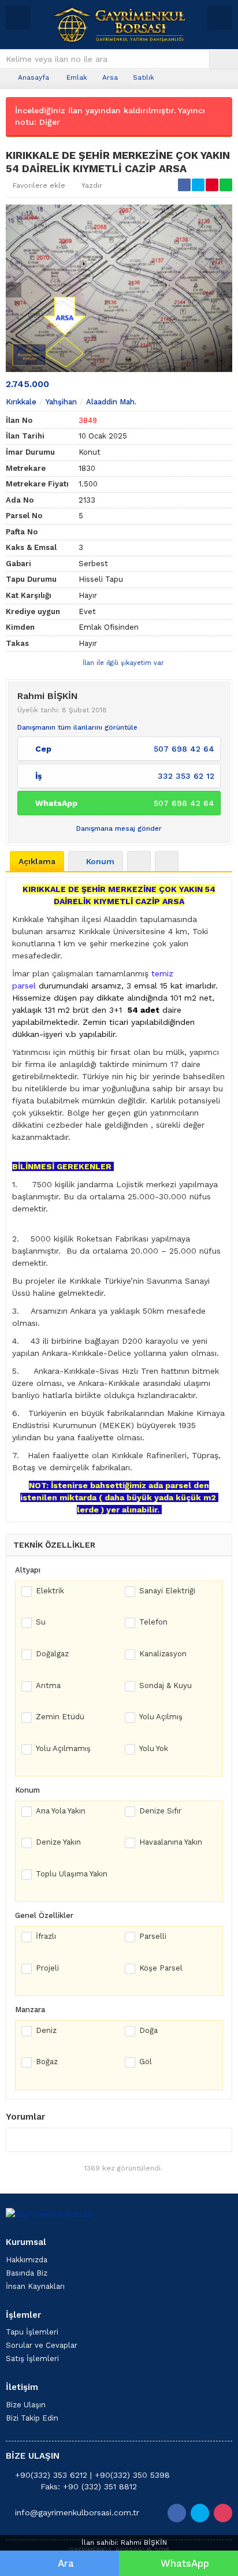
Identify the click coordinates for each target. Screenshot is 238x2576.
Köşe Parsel (161, 1968)
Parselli (153, 1936)
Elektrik (50, 1591)
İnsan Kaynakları (35, 2286)
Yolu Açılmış (161, 1717)
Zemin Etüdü (60, 1717)
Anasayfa (34, 77)
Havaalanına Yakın (171, 1842)
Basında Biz (27, 2273)
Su (41, 1622)
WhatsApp (185, 2563)
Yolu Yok (154, 1748)
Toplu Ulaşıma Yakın (72, 1874)
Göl (146, 2062)
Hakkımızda (27, 2260)
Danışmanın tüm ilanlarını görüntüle (77, 727)
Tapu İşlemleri (32, 2332)
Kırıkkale (21, 402)
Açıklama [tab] (37, 861)
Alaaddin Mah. (111, 402)
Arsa (110, 77)
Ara (66, 2563)
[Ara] (224, 59)
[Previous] (14, 290)
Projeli (47, 1968)
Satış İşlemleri (32, 2358)
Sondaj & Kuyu (166, 1685)
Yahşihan (61, 402)
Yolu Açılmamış (63, 1748)
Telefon (153, 1622)
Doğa (148, 2030)
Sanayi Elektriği (167, 1591)
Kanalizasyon (163, 1654)
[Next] (224, 290)
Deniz (46, 2030)
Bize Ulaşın (26, 2405)
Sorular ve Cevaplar (42, 2345)
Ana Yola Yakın (61, 1811)
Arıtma (48, 1685)
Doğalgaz (52, 1654)
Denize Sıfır (160, 1811)
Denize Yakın (58, 1842)
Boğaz (47, 2062)
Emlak (77, 77)
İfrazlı (46, 1936)
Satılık (144, 77)
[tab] (139, 861)
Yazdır (92, 185)
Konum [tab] (100, 861)
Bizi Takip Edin (32, 2418)
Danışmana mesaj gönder (119, 828)
